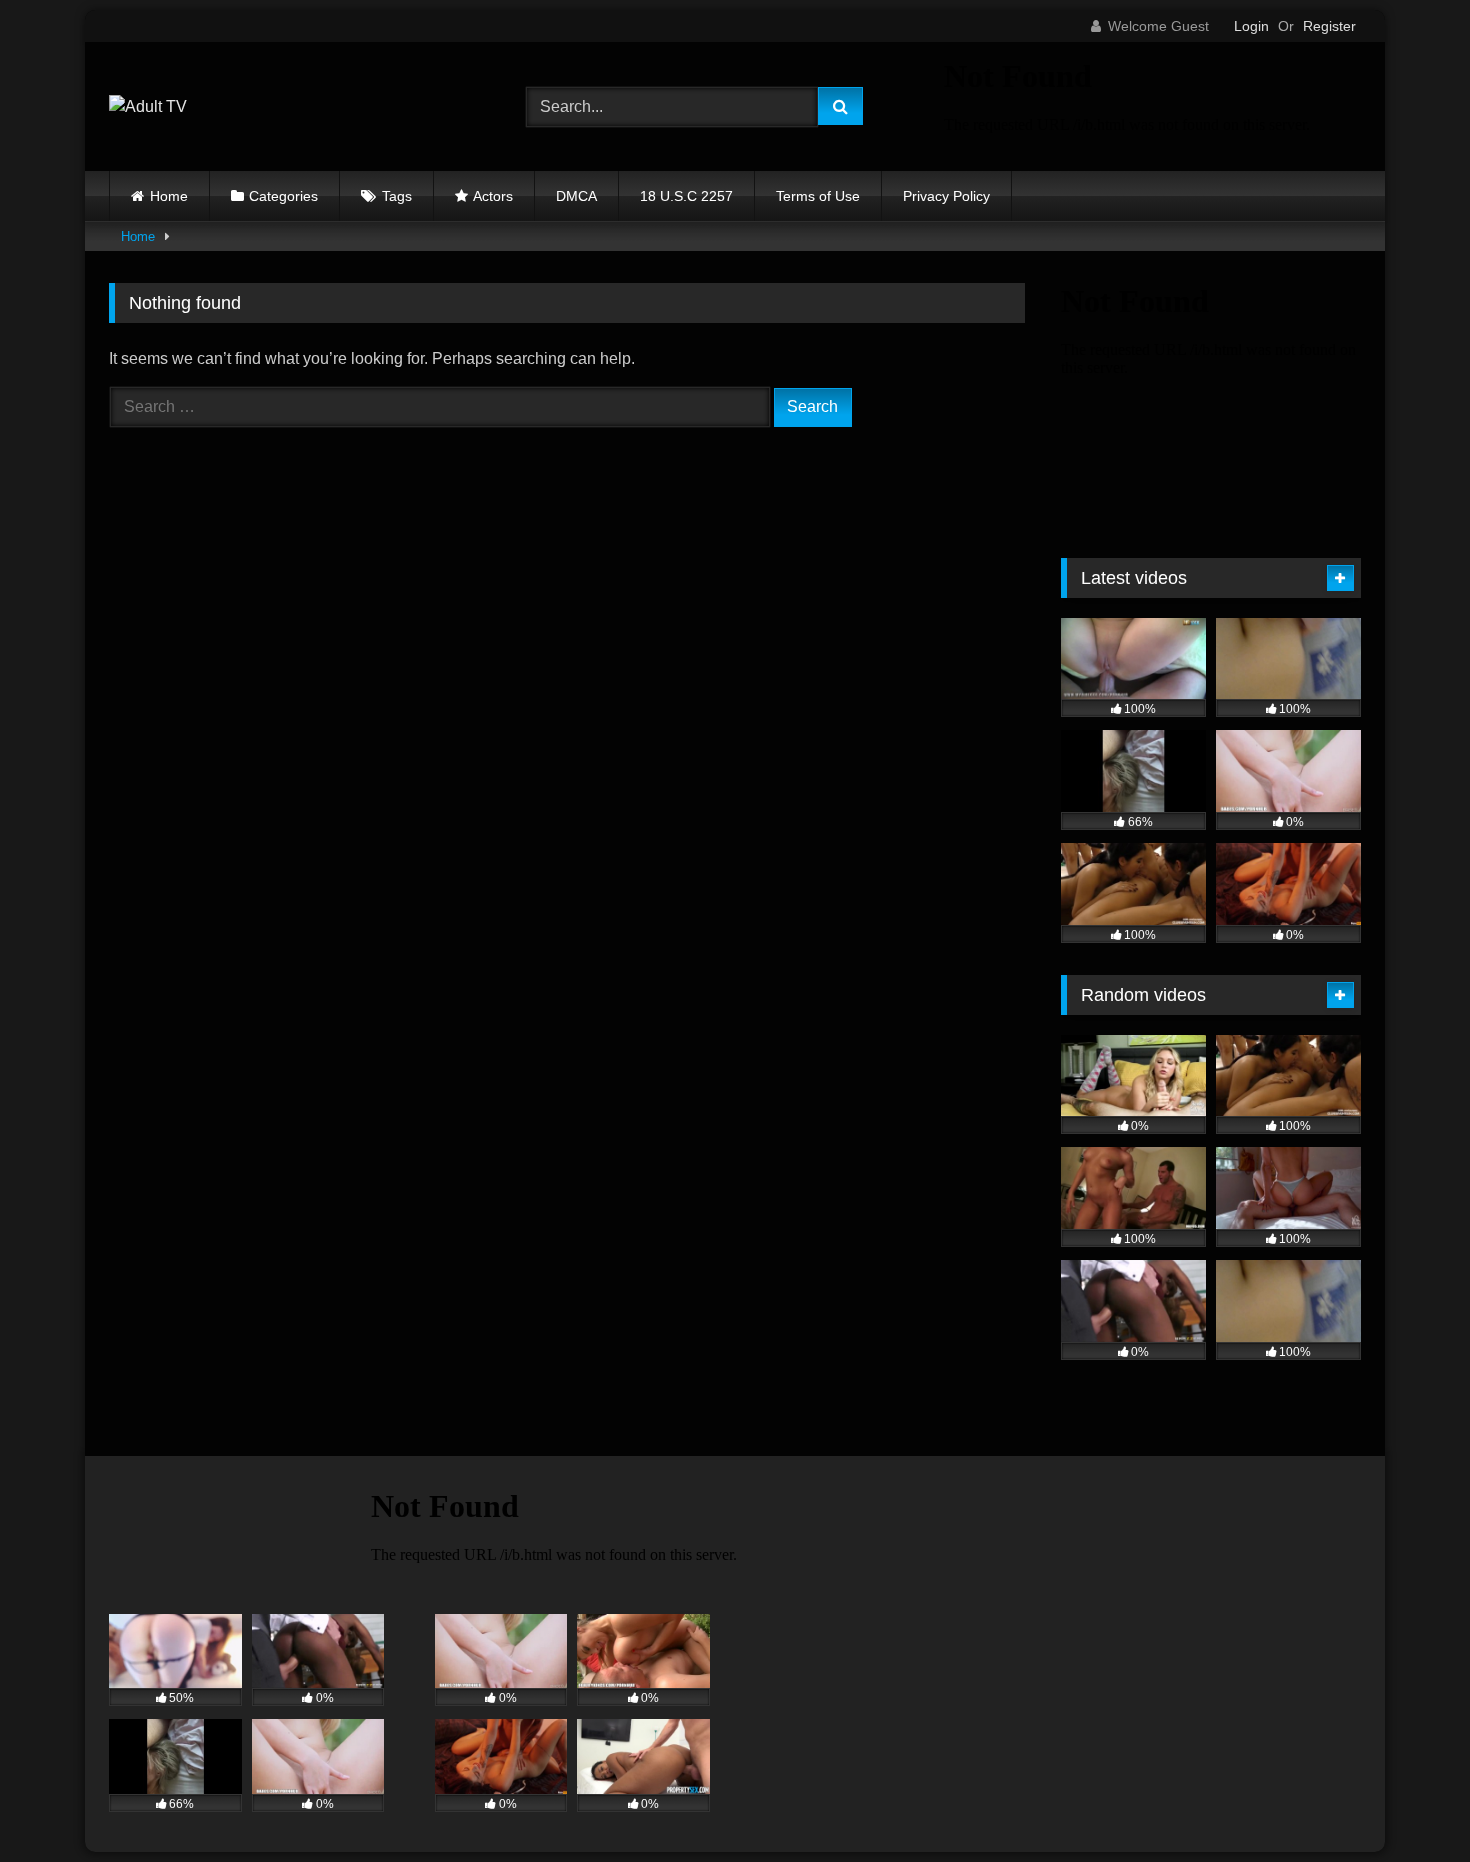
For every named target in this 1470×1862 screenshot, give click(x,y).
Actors (493, 196)
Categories (283, 196)
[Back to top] (1408, 1802)
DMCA (576, 196)
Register (1329, 26)
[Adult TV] (148, 107)
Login (1251, 26)
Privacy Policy (946, 196)
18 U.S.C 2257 (686, 196)
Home (169, 196)
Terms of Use (818, 196)
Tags (397, 196)
